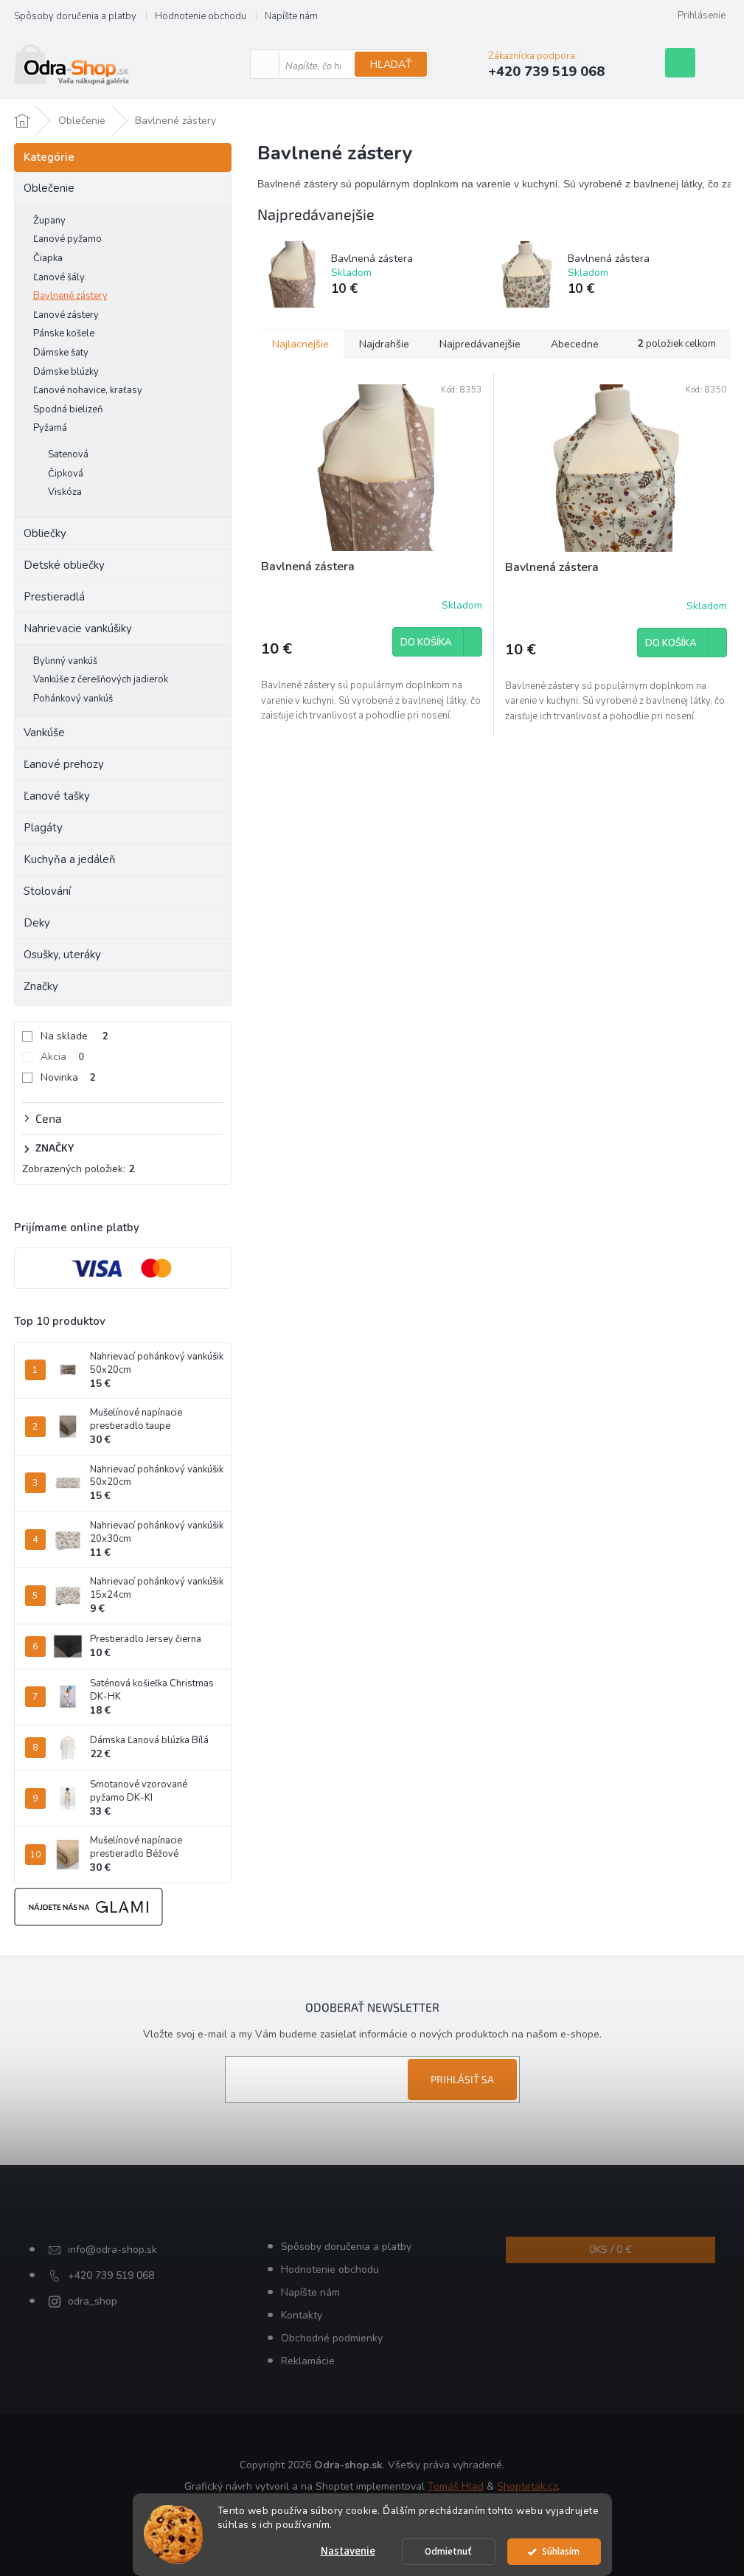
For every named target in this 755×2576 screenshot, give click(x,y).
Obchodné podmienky (332, 2338)
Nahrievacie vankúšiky (78, 629)
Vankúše (44, 733)
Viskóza (65, 492)
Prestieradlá (54, 597)
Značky (41, 986)
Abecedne (575, 344)
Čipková (66, 474)
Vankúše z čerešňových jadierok (101, 679)
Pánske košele (64, 333)
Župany (49, 221)
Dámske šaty (61, 353)
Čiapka (48, 258)
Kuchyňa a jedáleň (70, 859)
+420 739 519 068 (111, 2275)
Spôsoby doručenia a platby (75, 16)
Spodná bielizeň (68, 409)
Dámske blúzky (66, 372)
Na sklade (74, 1036)
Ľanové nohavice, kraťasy (88, 390)
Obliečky (45, 533)
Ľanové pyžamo (67, 239)
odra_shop (93, 2301)
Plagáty (43, 828)
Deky (37, 923)
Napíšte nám (291, 16)
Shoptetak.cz (527, 2486)
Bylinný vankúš (65, 661)
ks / (610, 2250)
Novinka (68, 1077)
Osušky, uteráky (62, 955)
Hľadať (391, 65)
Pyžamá (50, 428)
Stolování (47, 891)
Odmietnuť (448, 2551)
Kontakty (302, 2315)
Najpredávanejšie (480, 344)
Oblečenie (49, 188)
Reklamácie (308, 2361)
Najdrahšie (384, 344)
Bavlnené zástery (70, 296)
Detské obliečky (64, 565)
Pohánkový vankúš (73, 699)
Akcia (62, 1057)
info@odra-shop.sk (112, 2250)
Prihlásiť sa (462, 2079)
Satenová (68, 454)
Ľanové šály (59, 277)
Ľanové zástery (66, 315)
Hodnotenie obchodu (201, 16)
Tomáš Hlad (456, 2486)
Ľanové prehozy (64, 764)
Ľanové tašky (57, 796)
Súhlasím (561, 2551)
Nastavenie (348, 2551)
